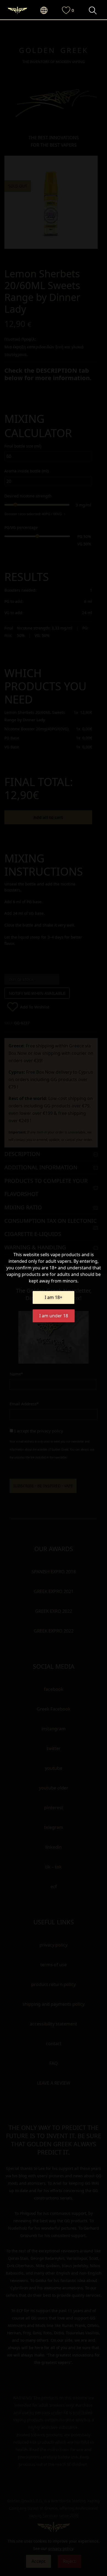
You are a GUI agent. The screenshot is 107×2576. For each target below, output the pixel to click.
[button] (47, 11)
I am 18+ (54, 1297)
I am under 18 (54, 1316)
